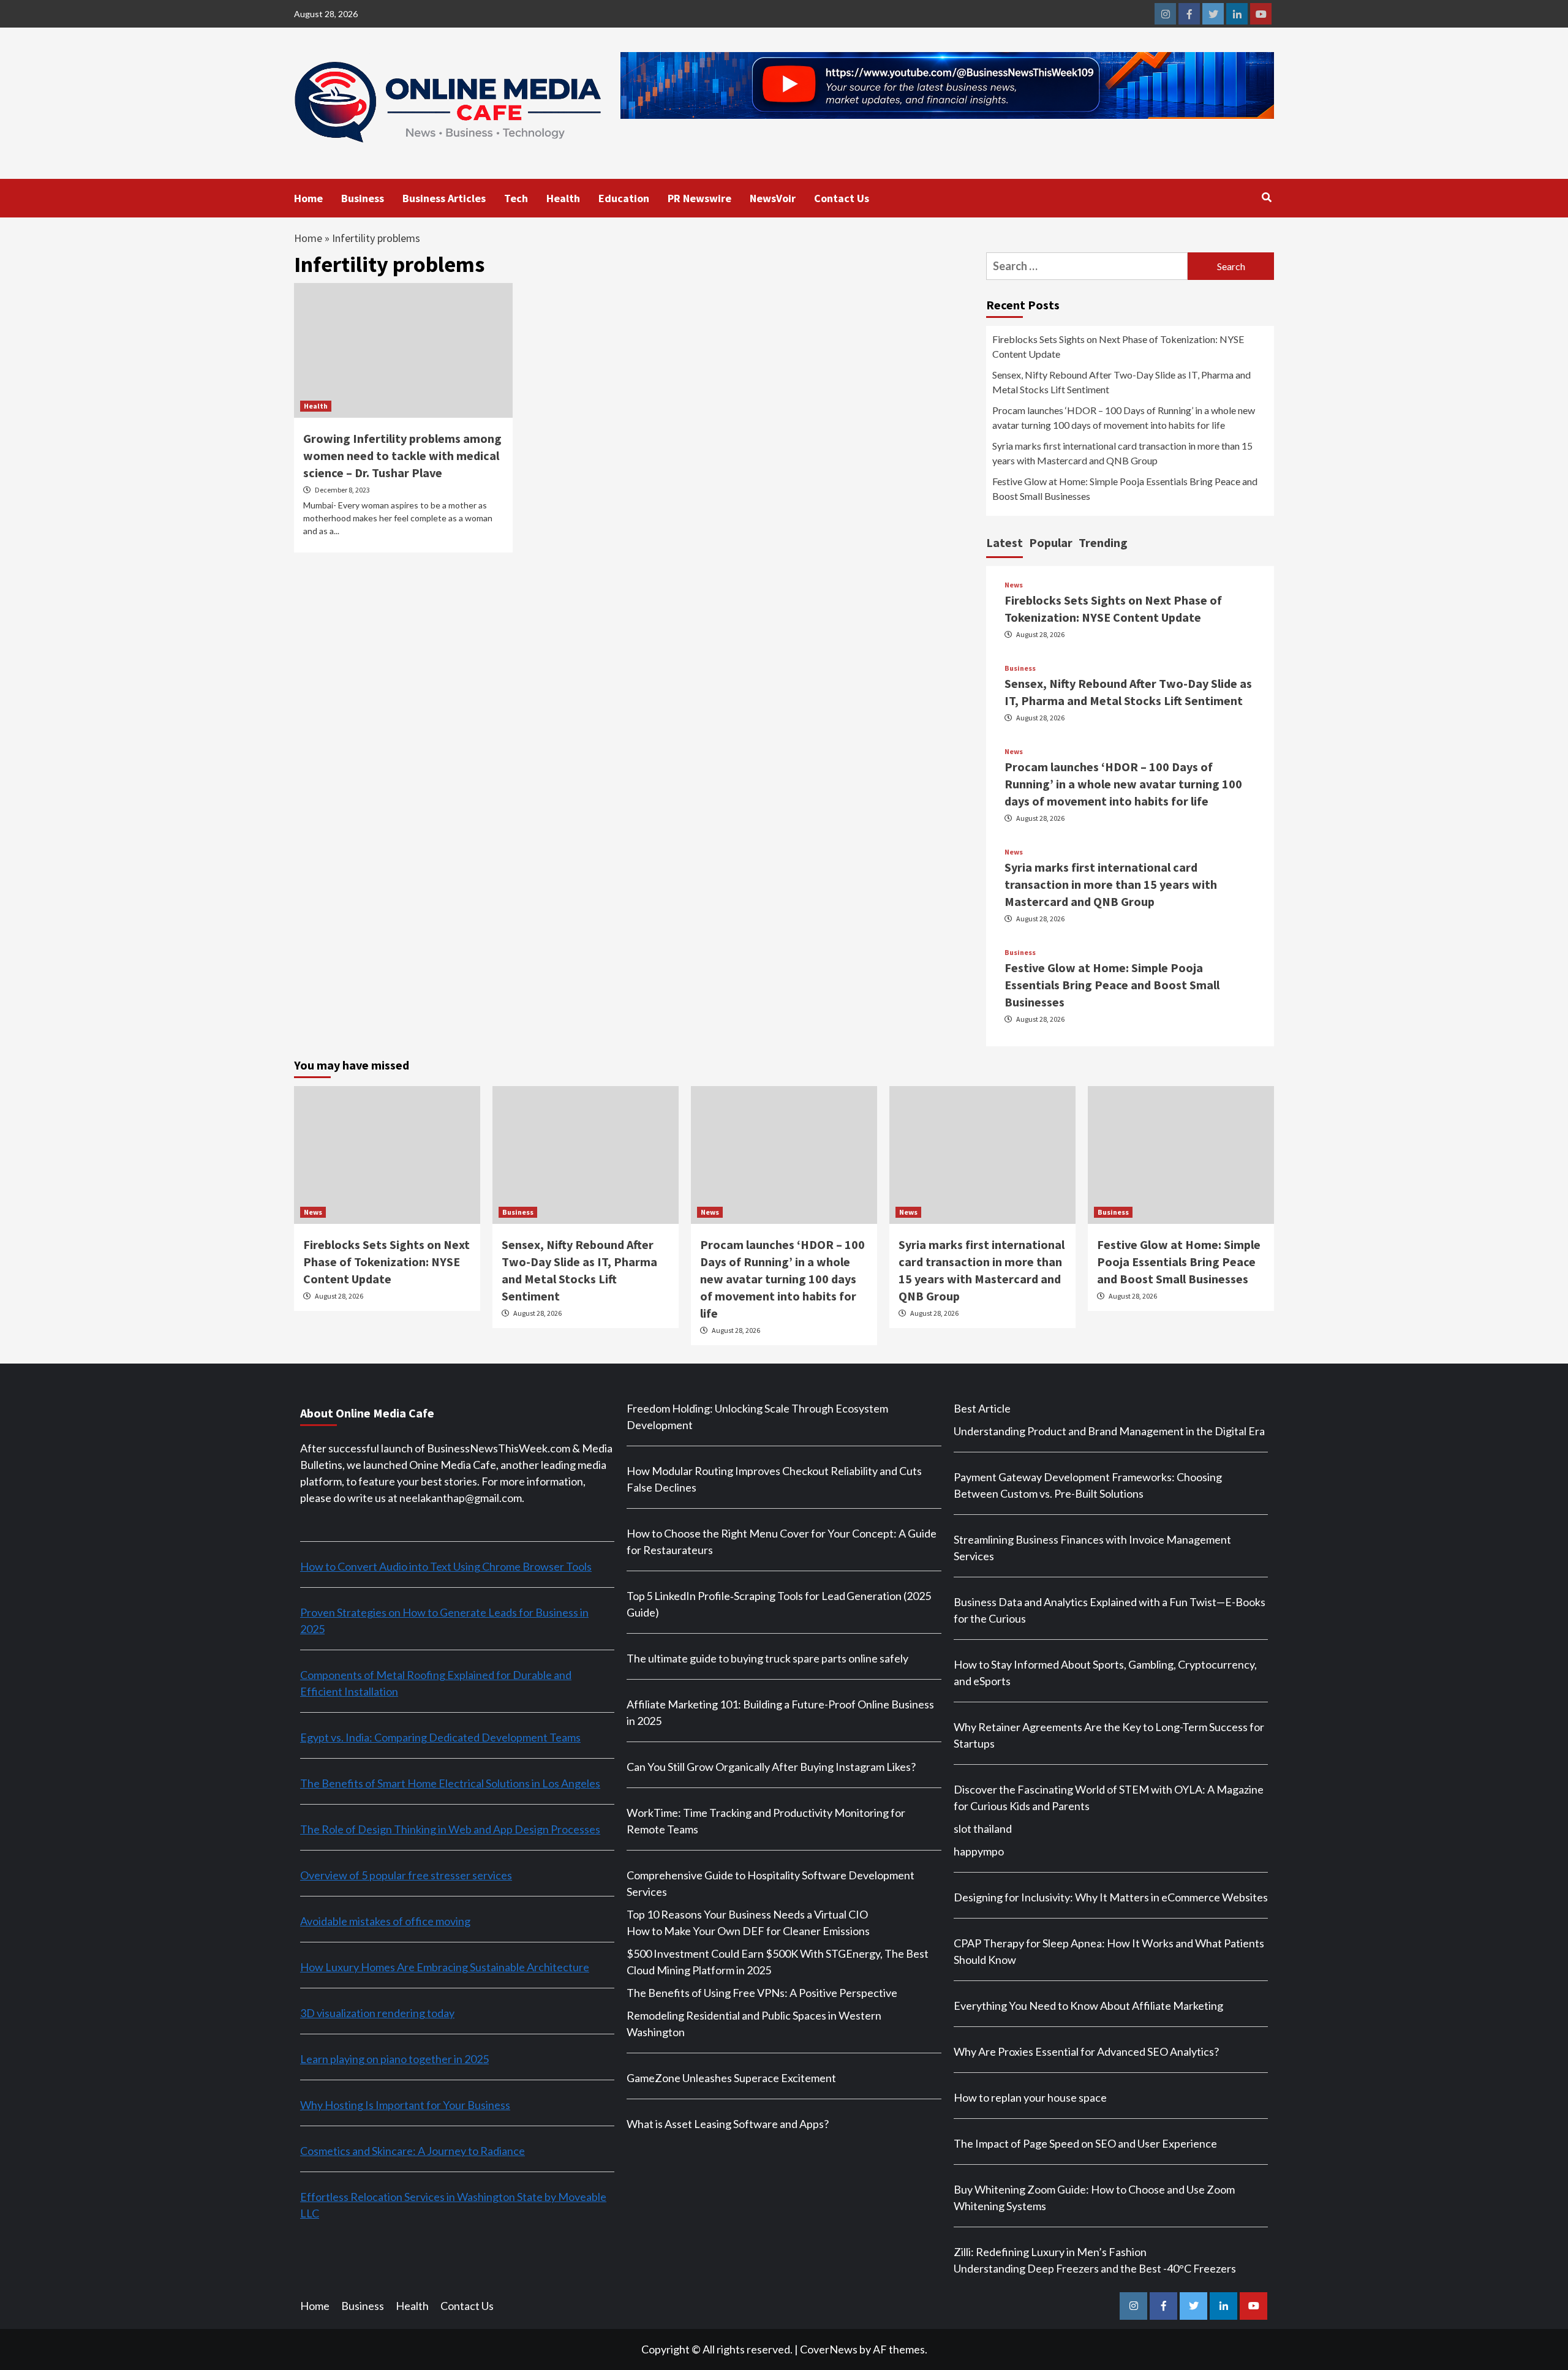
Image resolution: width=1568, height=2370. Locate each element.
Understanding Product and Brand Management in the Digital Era (1109, 1431)
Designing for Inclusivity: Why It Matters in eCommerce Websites (1111, 1897)
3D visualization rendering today (377, 2013)
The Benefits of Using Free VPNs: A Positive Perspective (762, 1993)
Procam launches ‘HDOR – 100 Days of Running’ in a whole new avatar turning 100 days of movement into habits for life (1124, 417)
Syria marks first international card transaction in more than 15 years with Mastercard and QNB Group (1122, 453)
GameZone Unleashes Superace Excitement (731, 2078)
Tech (516, 198)
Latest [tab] (1005, 542)
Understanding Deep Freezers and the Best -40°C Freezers (1095, 2268)
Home (308, 198)
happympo (979, 1851)
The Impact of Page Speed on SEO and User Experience (1085, 2143)
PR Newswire (699, 198)
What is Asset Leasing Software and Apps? (728, 2124)
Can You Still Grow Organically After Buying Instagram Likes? (771, 1767)
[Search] (1266, 197)
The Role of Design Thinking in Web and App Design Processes (450, 1829)
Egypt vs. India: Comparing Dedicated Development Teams (440, 1737)
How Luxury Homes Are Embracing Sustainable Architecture (445, 1967)
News (1014, 585)
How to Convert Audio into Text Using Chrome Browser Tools (446, 1566)
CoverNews (829, 2349)
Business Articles (444, 198)
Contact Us (842, 198)
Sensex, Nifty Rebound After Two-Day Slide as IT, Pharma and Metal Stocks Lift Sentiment (1121, 382)
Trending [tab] (1103, 542)
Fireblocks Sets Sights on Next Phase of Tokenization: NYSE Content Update (1118, 346)
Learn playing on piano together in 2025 (394, 2059)
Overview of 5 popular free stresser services (406, 1875)
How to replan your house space (1030, 2097)
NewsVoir (773, 198)
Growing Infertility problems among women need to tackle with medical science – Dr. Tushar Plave (402, 455)
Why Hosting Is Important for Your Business (405, 2105)
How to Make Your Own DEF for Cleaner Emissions (748, 1931)
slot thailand (983, 1828)
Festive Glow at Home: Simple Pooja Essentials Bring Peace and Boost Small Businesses (1125, 489)
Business (363, 198)
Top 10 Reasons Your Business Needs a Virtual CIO (747, 1914)
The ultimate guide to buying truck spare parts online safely (767, 1658)
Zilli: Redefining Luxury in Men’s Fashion (1050, 2252)
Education (624, 198)
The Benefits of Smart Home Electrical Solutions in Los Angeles (450, 1783)
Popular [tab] (1051, 542)
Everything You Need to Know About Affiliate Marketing (1088, 2006)
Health (563, 198)
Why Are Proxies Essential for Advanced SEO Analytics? (1086, 2051)
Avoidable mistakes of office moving (385, 1921)
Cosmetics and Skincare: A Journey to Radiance (413, 2151)
